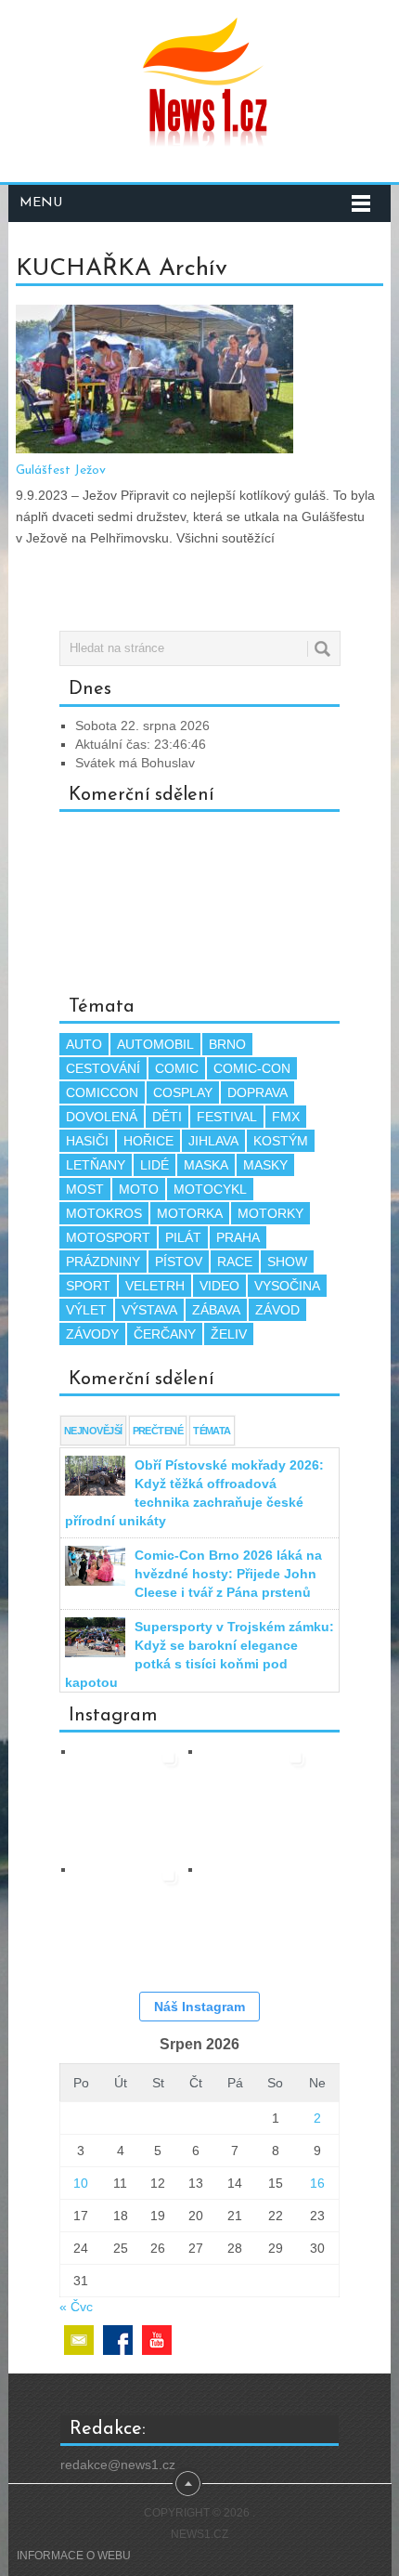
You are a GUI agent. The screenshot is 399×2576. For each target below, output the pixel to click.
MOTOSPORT (108, 1237)
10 (81, 2183)
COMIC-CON (252, 1068)
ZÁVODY (92, 1334)
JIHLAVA (213, 1141)
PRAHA (238, 1237)
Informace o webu (74, 2556)
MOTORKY (270, 1213)
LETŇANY (96, 1165)
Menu (41, 203)
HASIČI (87, 1141)
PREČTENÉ (158, 1431)
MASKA (206, 1165)
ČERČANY (165, 1334)
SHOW (287, 1262)
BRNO (227, 1044)
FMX (286, 1117)
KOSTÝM (281, 1141)
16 (317, 2183)
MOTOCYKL (210, 1189)
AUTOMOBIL (155, 1044)
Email (79, 2340)
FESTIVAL (227, 1117)
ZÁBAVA (216, 1310)
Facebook (118, 2340)
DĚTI (167, 1117)
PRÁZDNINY (103, 1262)
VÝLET (86, 1310)
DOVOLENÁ (102, 1117)
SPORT (88, 1286)
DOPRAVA (257, 1092)
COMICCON (102, 1092)
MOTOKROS (104, 1213)
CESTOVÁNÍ (103, 1068)
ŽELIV (229, 1334)
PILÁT (183, 1237)
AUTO (84, 1044)
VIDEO (219, 1286)
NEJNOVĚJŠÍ (93, 1431)
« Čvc (76, 2307)
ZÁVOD (277, 1310)
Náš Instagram (199, 2007)
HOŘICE (148, 1141)
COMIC (177, 1068)
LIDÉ (154, 1165)
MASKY (265, 1165)
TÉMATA (212, 1431)
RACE (235, 1262)
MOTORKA (190, 1213)
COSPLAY (183, 1092)
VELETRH (155, 1286)
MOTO (139, 1189)
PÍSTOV (179, 1262)
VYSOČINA (287, 1286)
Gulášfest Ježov (61, 471)
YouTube (157, 2340)
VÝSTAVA (149, 1310)
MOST (85, 1189)
